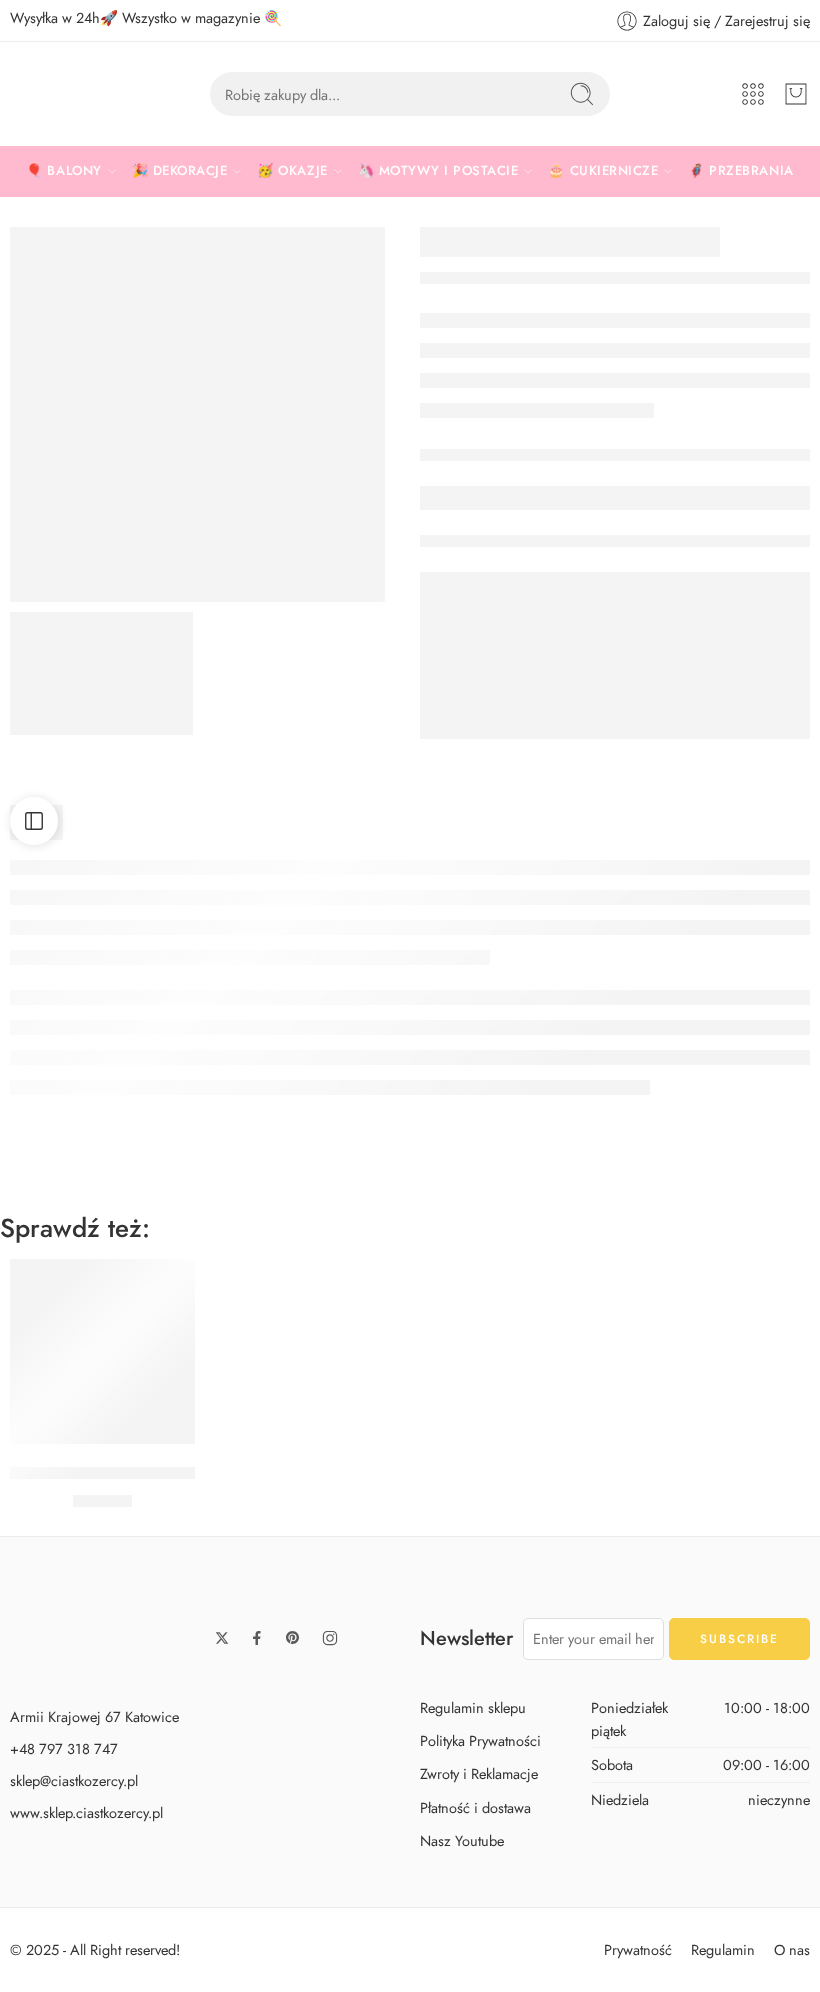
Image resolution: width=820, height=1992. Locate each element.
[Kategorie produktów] (753, 94)
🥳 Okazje (292, 170)
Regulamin (723, 1949)
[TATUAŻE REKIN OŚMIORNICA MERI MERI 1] (197, 414)
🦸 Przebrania (740, 170)
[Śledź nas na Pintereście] (293, 1638)
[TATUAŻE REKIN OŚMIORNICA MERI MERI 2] (101, 673)
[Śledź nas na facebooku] (257, 1638)
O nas (792, 1949)
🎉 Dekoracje (180, 170)
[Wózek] (796, 94)
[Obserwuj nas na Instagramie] (330, 1638)
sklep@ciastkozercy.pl (74, 1780)
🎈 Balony (63, 170)
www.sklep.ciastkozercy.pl (86, 1812)
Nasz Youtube (462, 1840)
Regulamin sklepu (473, 1707)
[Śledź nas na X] (222, 1638)
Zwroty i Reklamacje (479, 1773)
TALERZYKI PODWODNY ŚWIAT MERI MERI (175, 1473)
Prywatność (638, 1949)
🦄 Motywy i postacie (438, 170)
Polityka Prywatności (480, 1740)
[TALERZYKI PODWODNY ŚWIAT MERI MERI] (102, 1351)
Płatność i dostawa (475, 1807)
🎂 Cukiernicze (603, 170)
